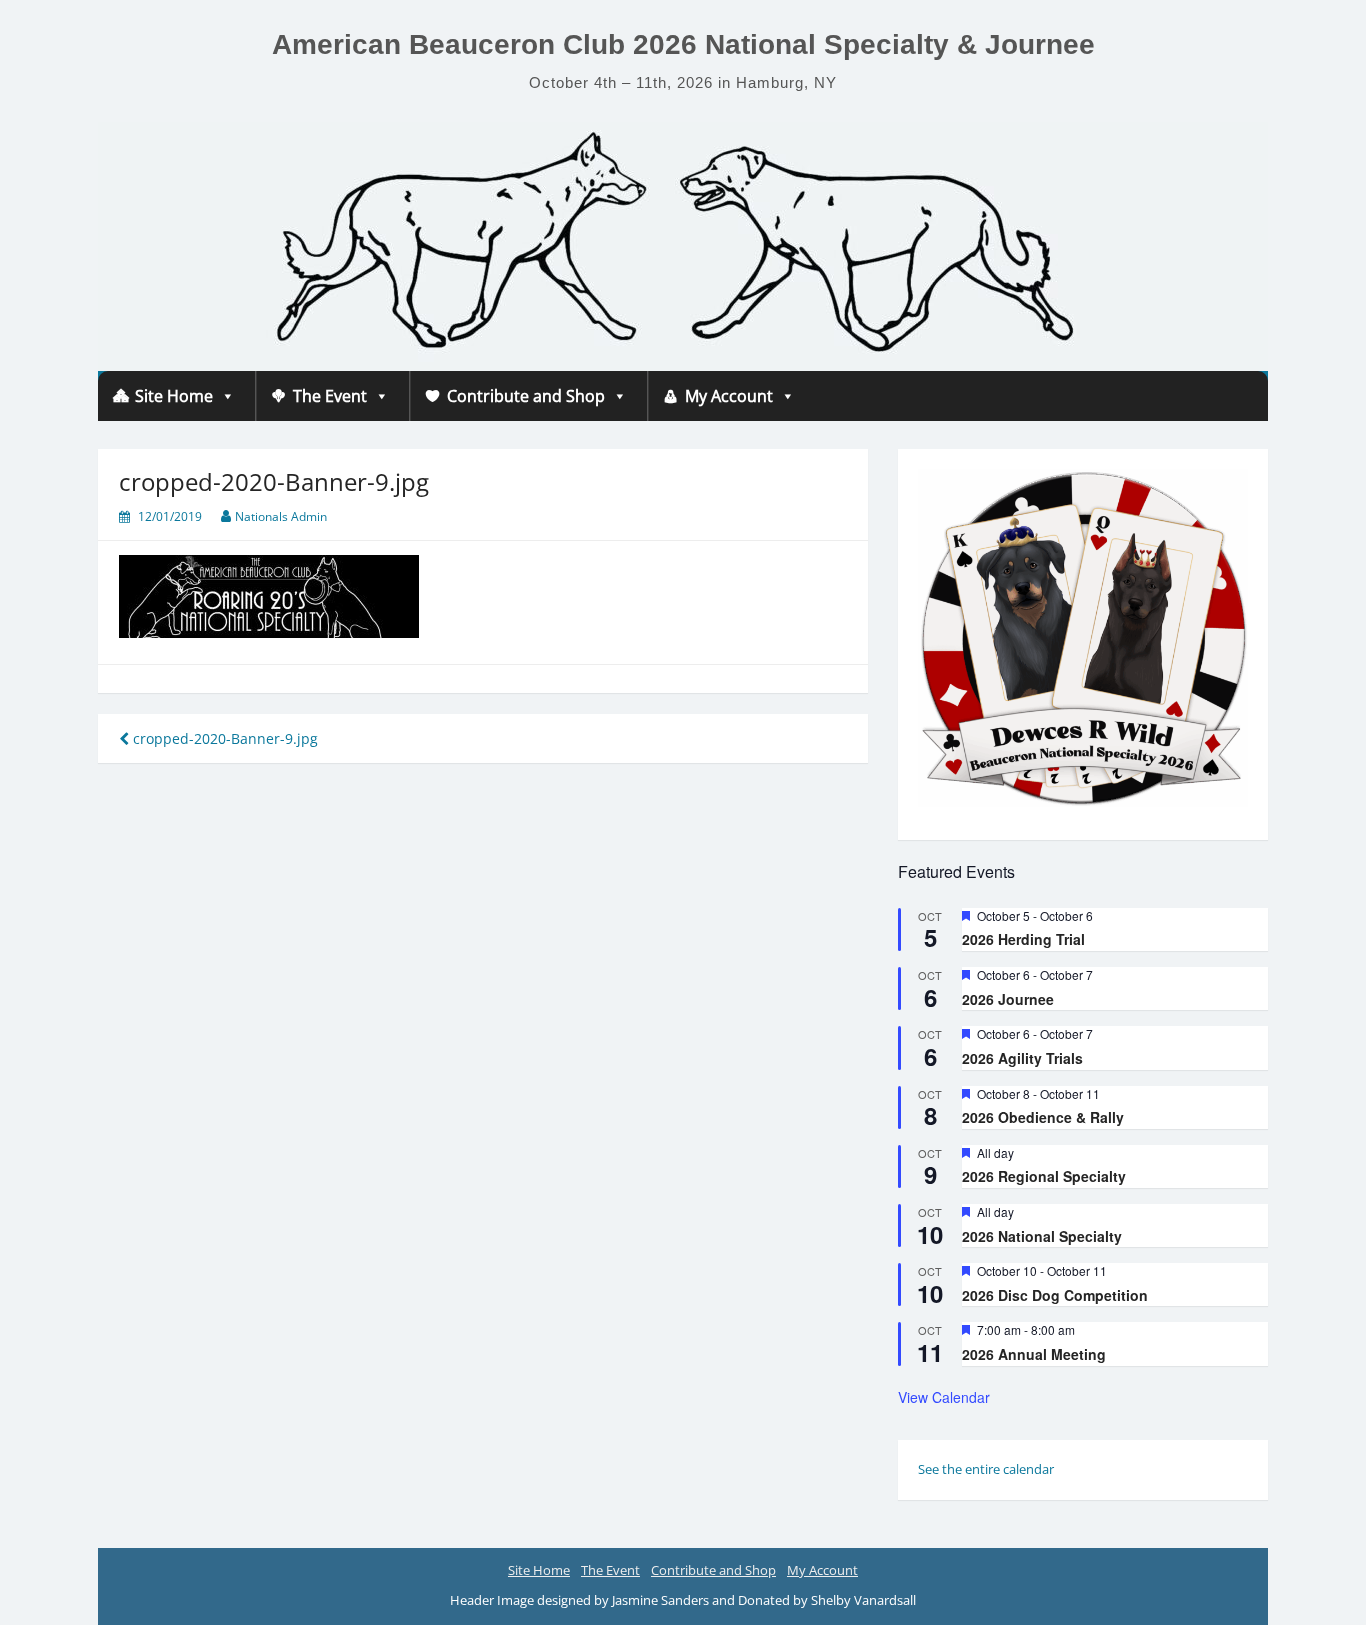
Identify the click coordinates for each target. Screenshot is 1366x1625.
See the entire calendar (986, 1469)
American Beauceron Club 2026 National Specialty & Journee (683, 44)
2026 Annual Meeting (1034, 1354)
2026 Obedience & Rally (1043, 1117)
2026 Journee (1008, 999)
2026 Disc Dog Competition (1055, 1295)
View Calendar (944, 1397)
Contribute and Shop (526, 396)
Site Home (174, 396)
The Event (330, 396)
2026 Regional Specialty (1044, 1176)
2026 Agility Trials (1022, 1058)
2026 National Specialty (1042, 1236)
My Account (729, 396)
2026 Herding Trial (1023, 939)
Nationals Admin (281, 516)
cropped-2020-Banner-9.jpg (223, 738)
